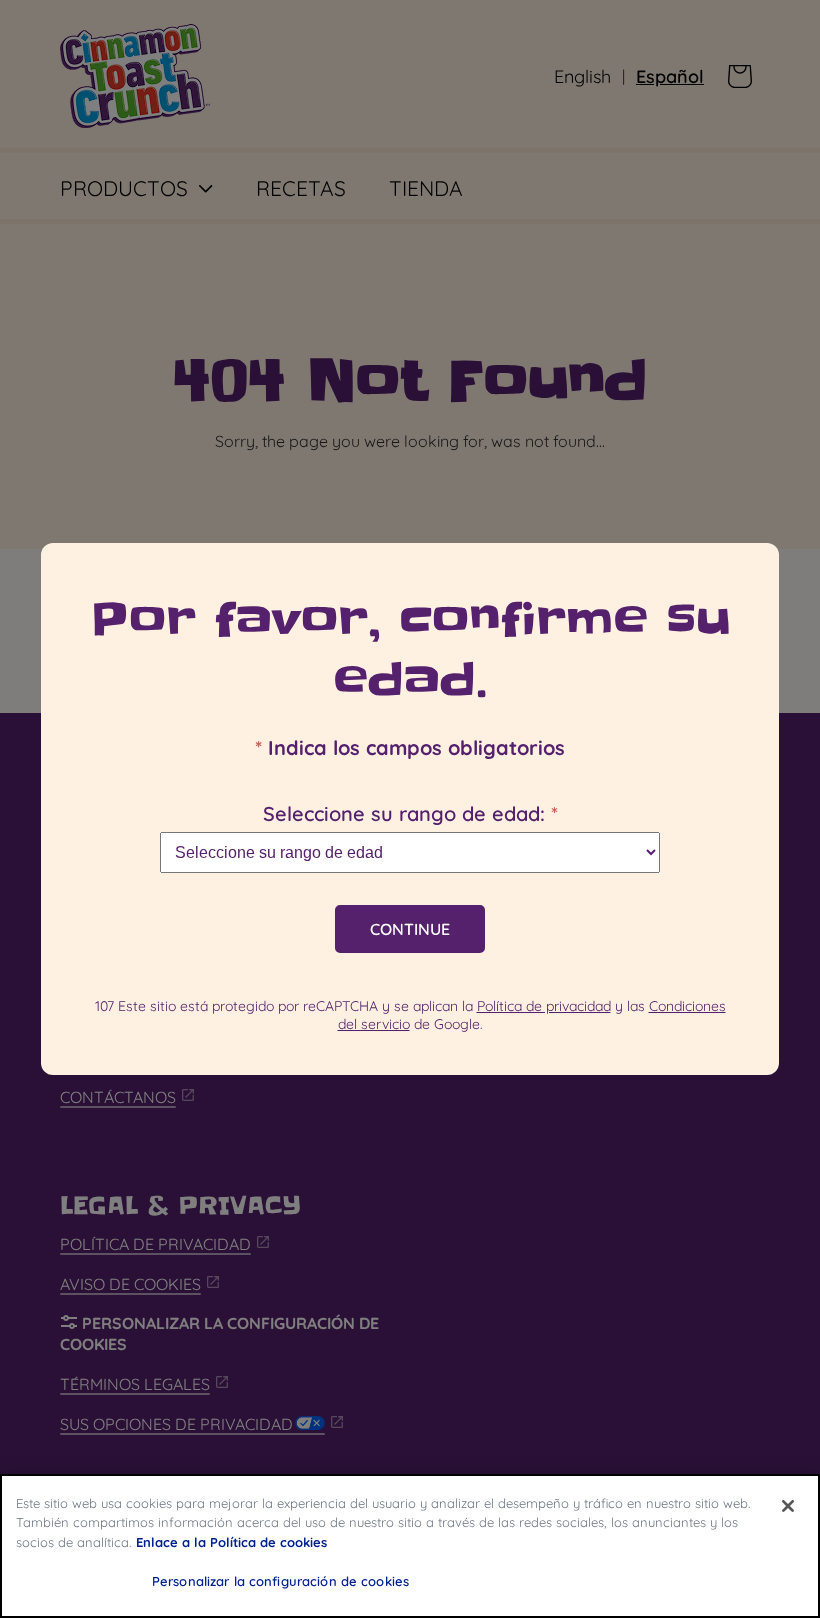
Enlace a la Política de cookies (231, 1542)
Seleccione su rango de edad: (410, 813)
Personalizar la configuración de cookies (280, 1581)
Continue (410, 929)
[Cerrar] (788, 1506)
